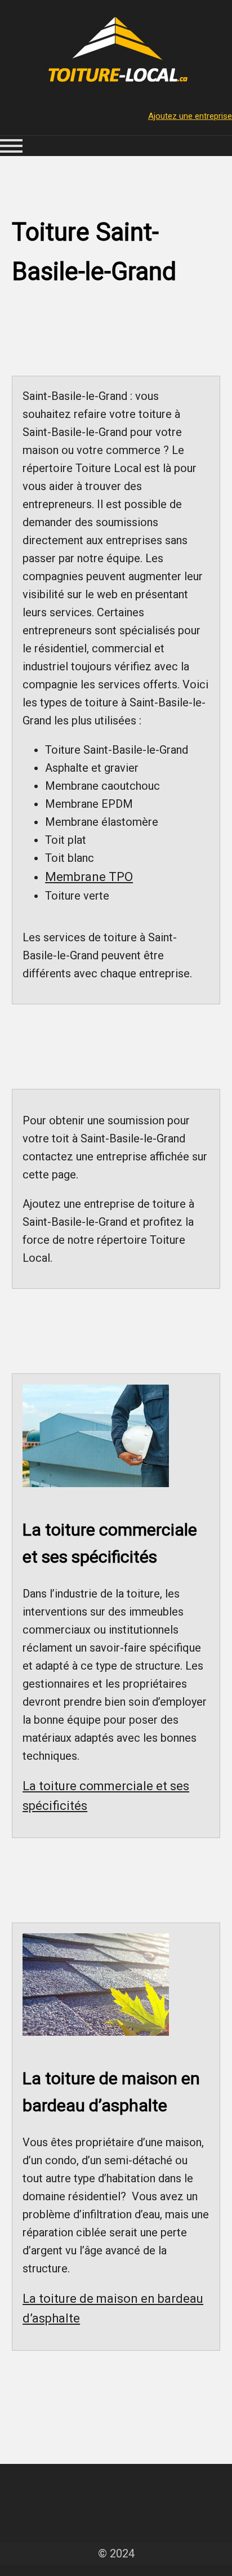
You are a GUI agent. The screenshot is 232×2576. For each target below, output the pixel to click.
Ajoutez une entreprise (190, 116)
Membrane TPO (89, 877)
